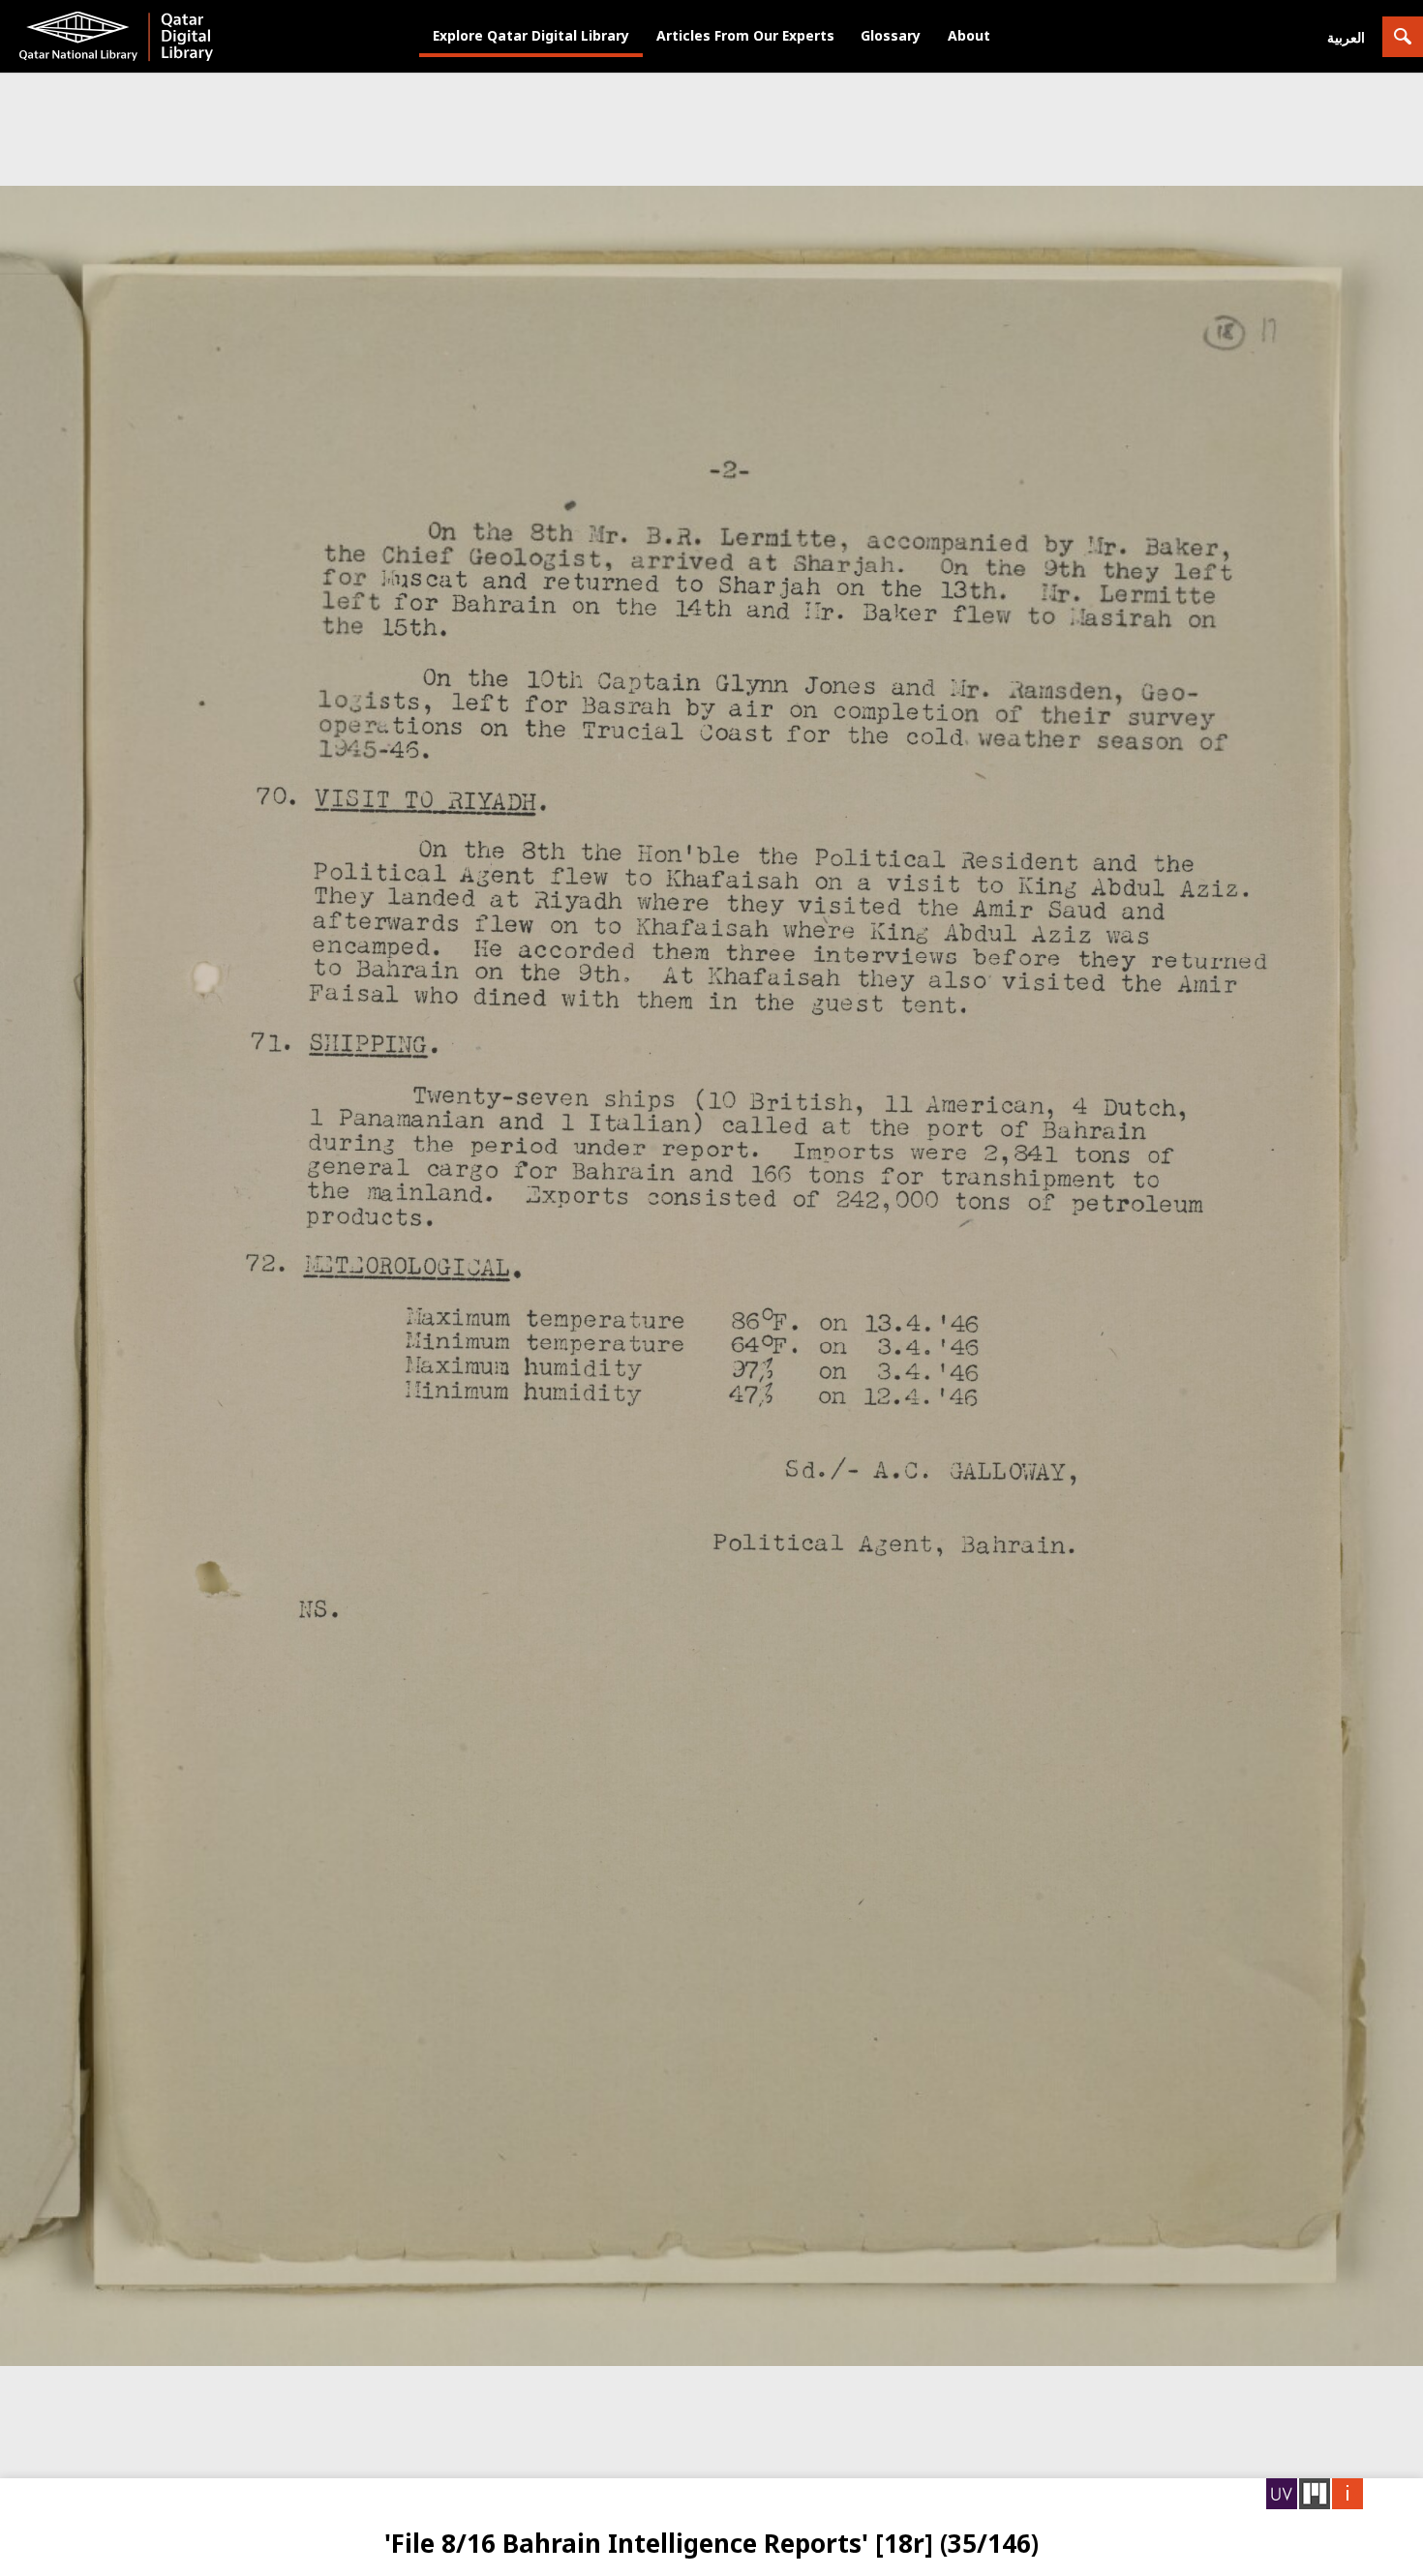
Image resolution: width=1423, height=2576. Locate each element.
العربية (1346, 37)
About (969, 35)
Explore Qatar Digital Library (531, 35)
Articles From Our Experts (745, 35)
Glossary (891, 35)
